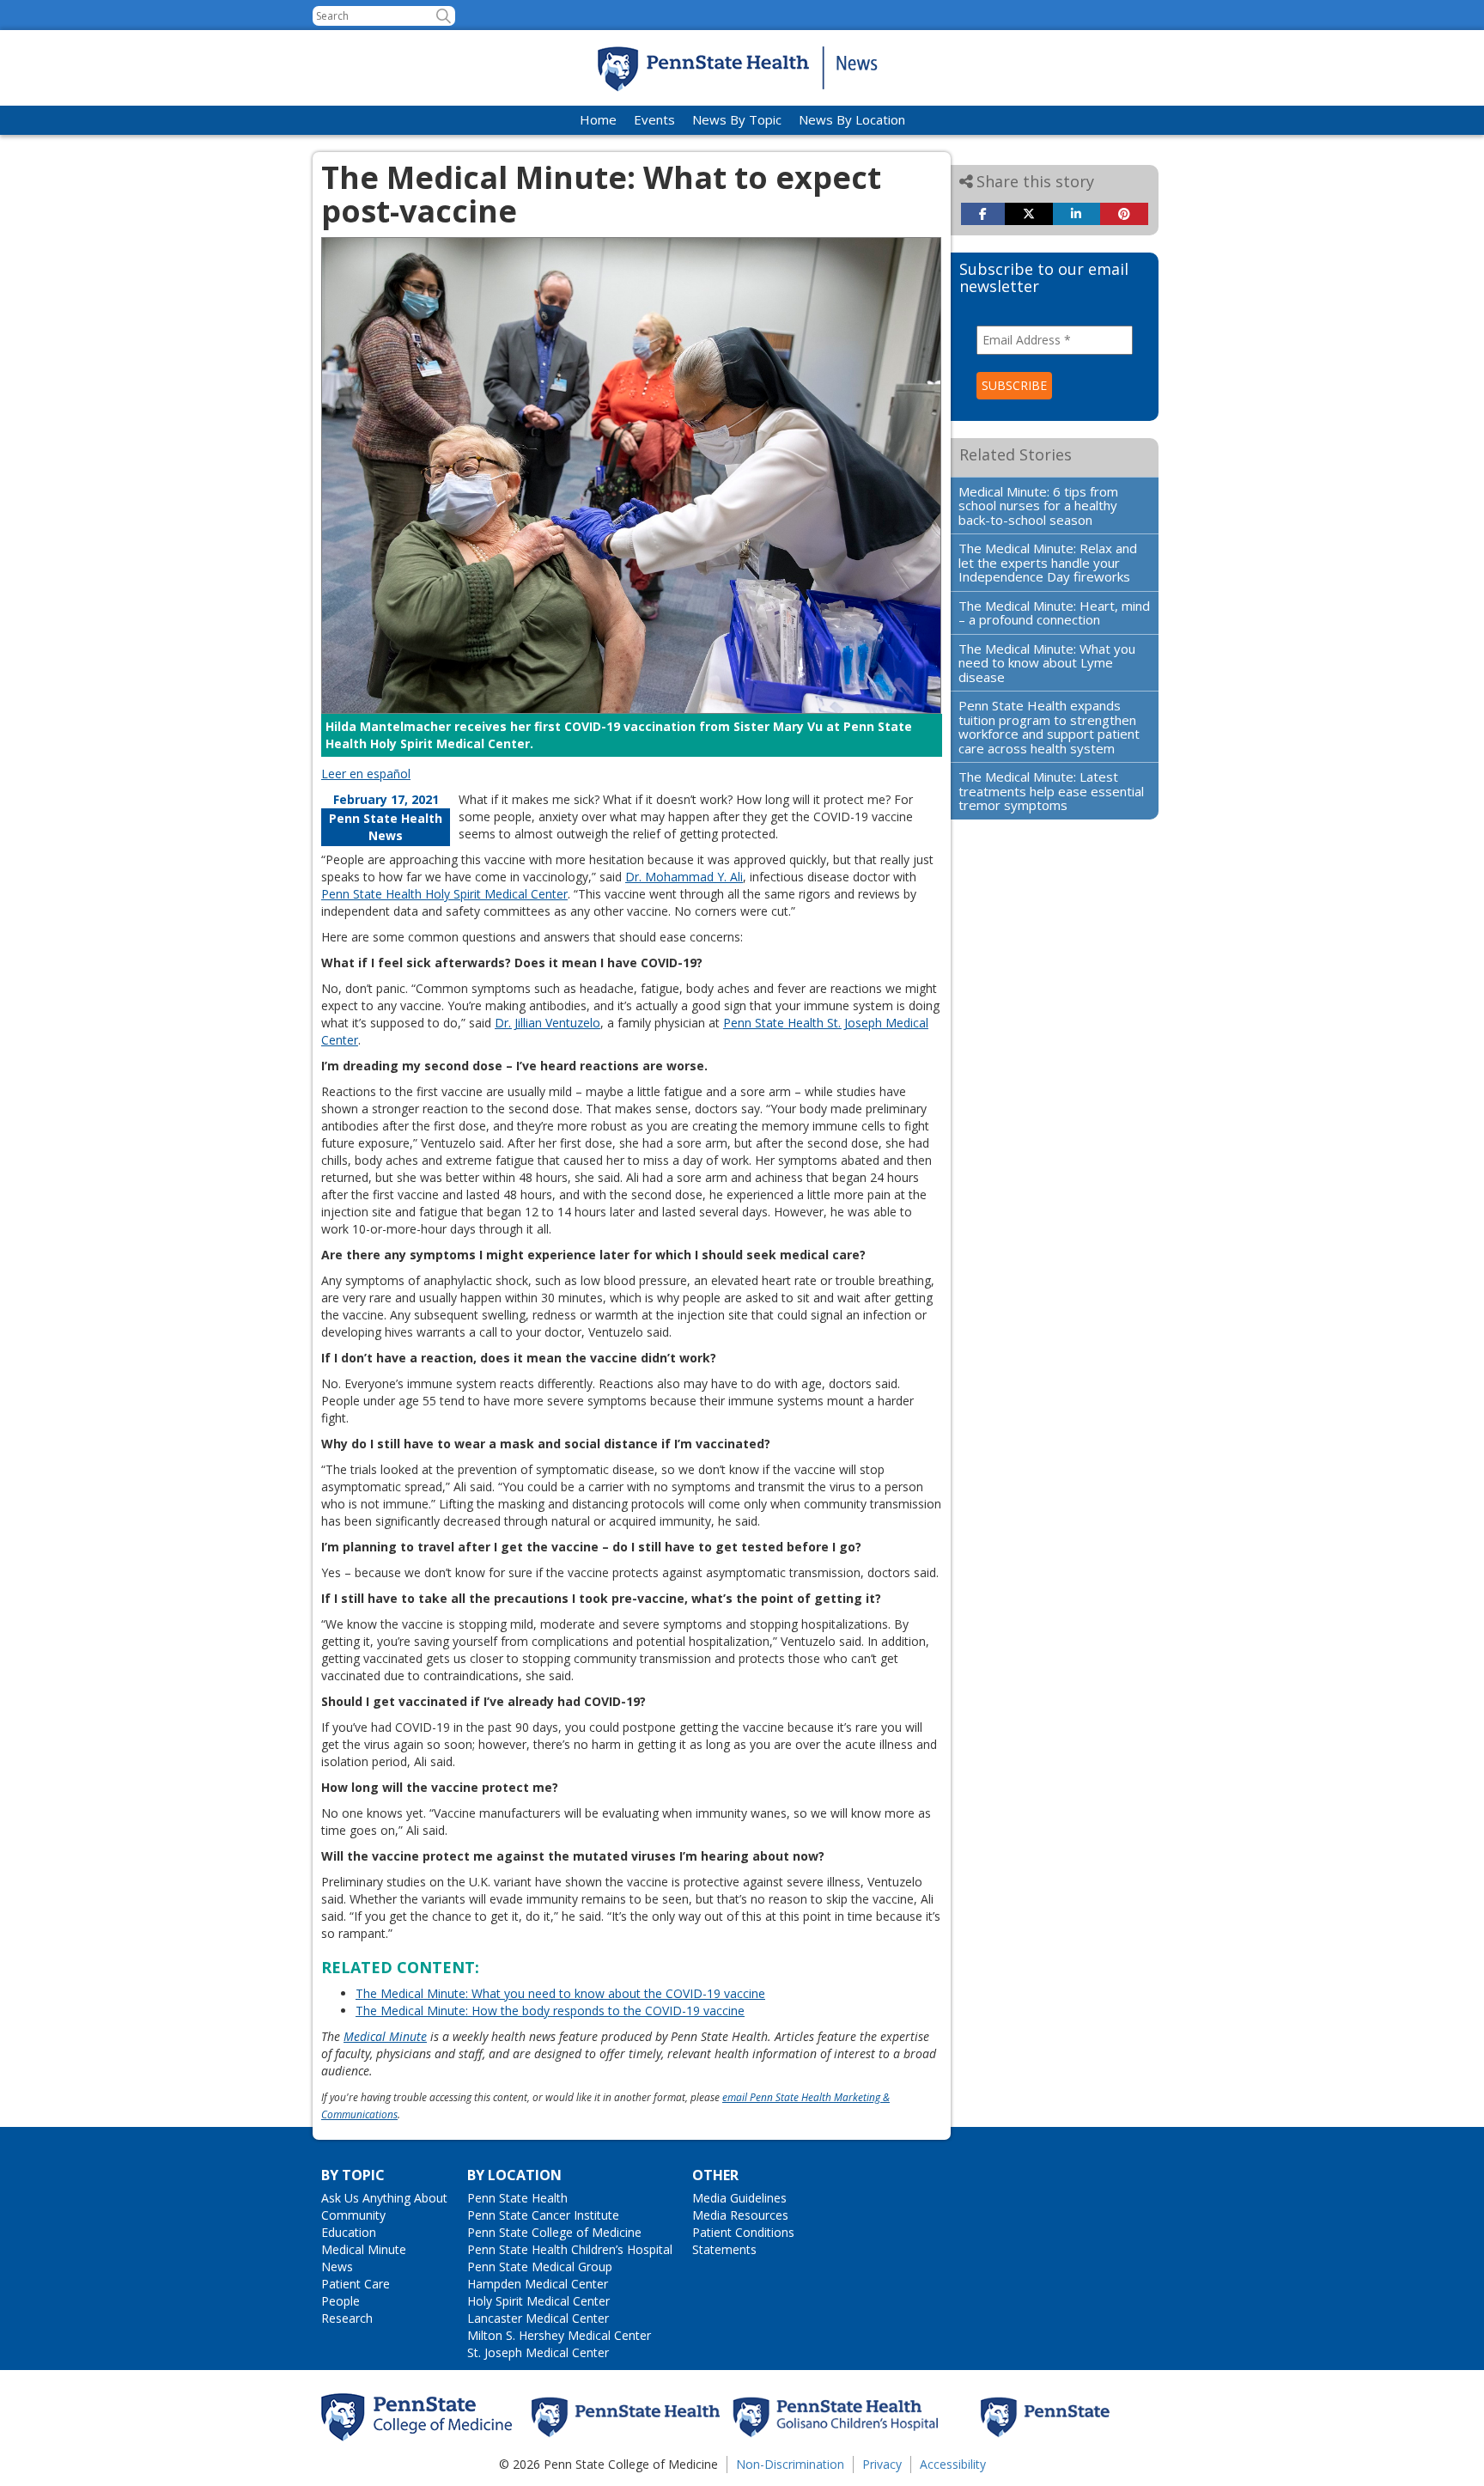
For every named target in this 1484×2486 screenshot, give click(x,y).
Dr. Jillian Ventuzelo (547, 1023)
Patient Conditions (743, 2232)
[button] (444, 16)
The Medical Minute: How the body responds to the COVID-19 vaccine (550, 2011)
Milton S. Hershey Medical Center (559, 2335)
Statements (724, 2249)
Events (654, 119)
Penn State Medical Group (540, 2267)
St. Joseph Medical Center (538, 2352)
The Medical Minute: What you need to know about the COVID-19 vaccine (560, 1993)
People (341, 2301)
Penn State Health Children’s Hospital (570, 2249)
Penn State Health (517, 2198)
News (337, 2267)
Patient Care (356, 2284)
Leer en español (366, 774)
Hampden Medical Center (538, 2284)
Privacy (882, 2464)
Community (353, 2215)
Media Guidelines (739, 2198)
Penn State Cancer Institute (543, 2215)
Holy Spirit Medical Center (538, 2301)
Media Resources (740, 2215)
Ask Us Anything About (384, 2198)
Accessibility (953, 2464)
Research (347, 2318)
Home (598, 119)
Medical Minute (385, 2036)
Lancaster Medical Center (538, 2318)
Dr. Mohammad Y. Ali (684, 877)
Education (349, 2232)
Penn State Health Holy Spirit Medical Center (444, 894)
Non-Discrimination (790, 2464)
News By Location (852, 119)
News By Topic (737, 119)
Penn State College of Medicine (554, 2232)
